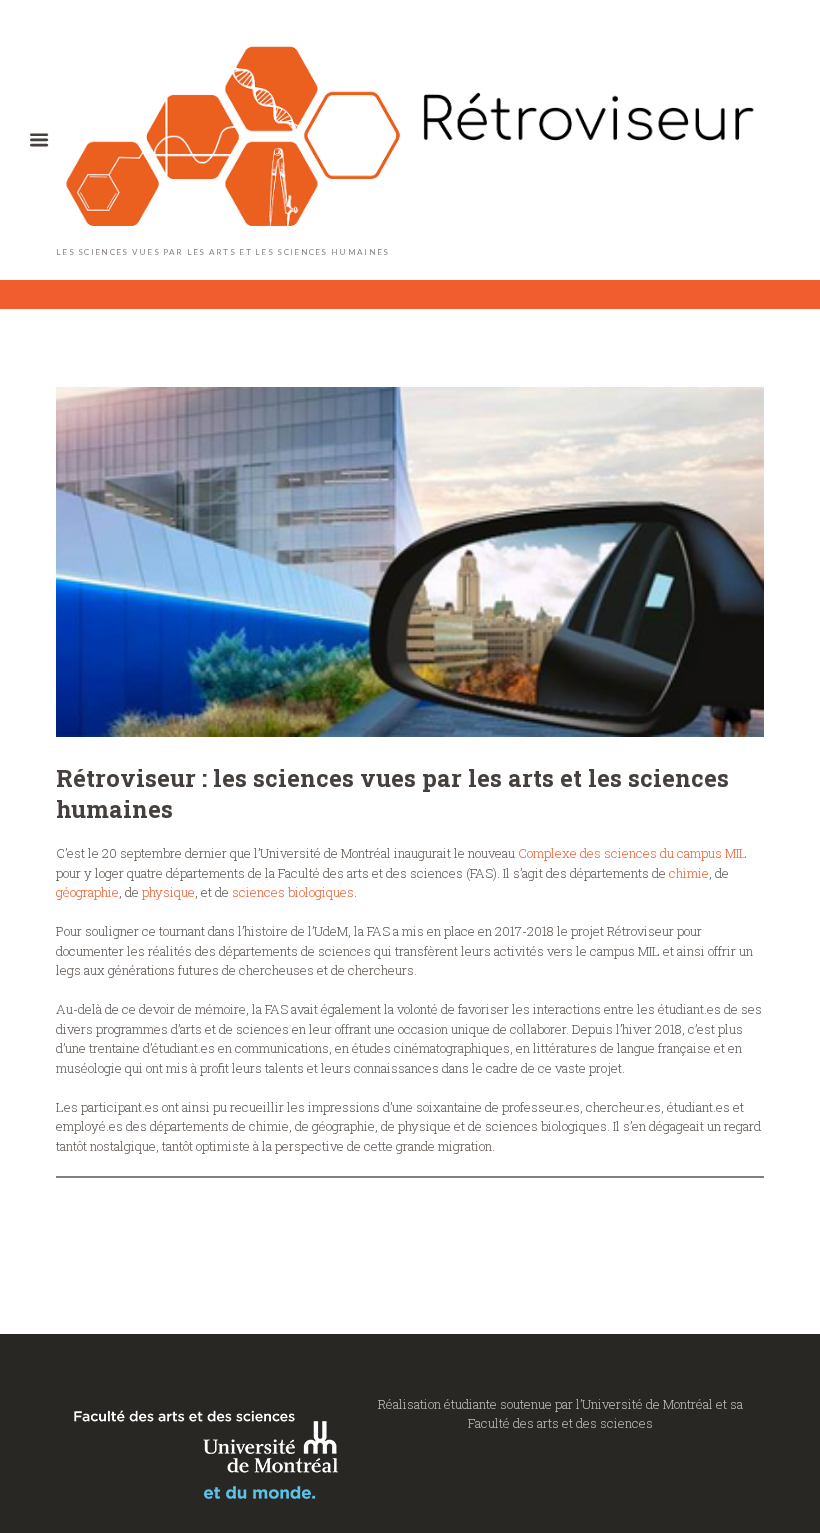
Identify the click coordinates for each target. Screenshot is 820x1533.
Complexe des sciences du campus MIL (632, 853)
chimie (689, 873)
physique (168, 892)
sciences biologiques (293, 892)
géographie (87, 892)
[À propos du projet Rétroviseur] (410, 562)
